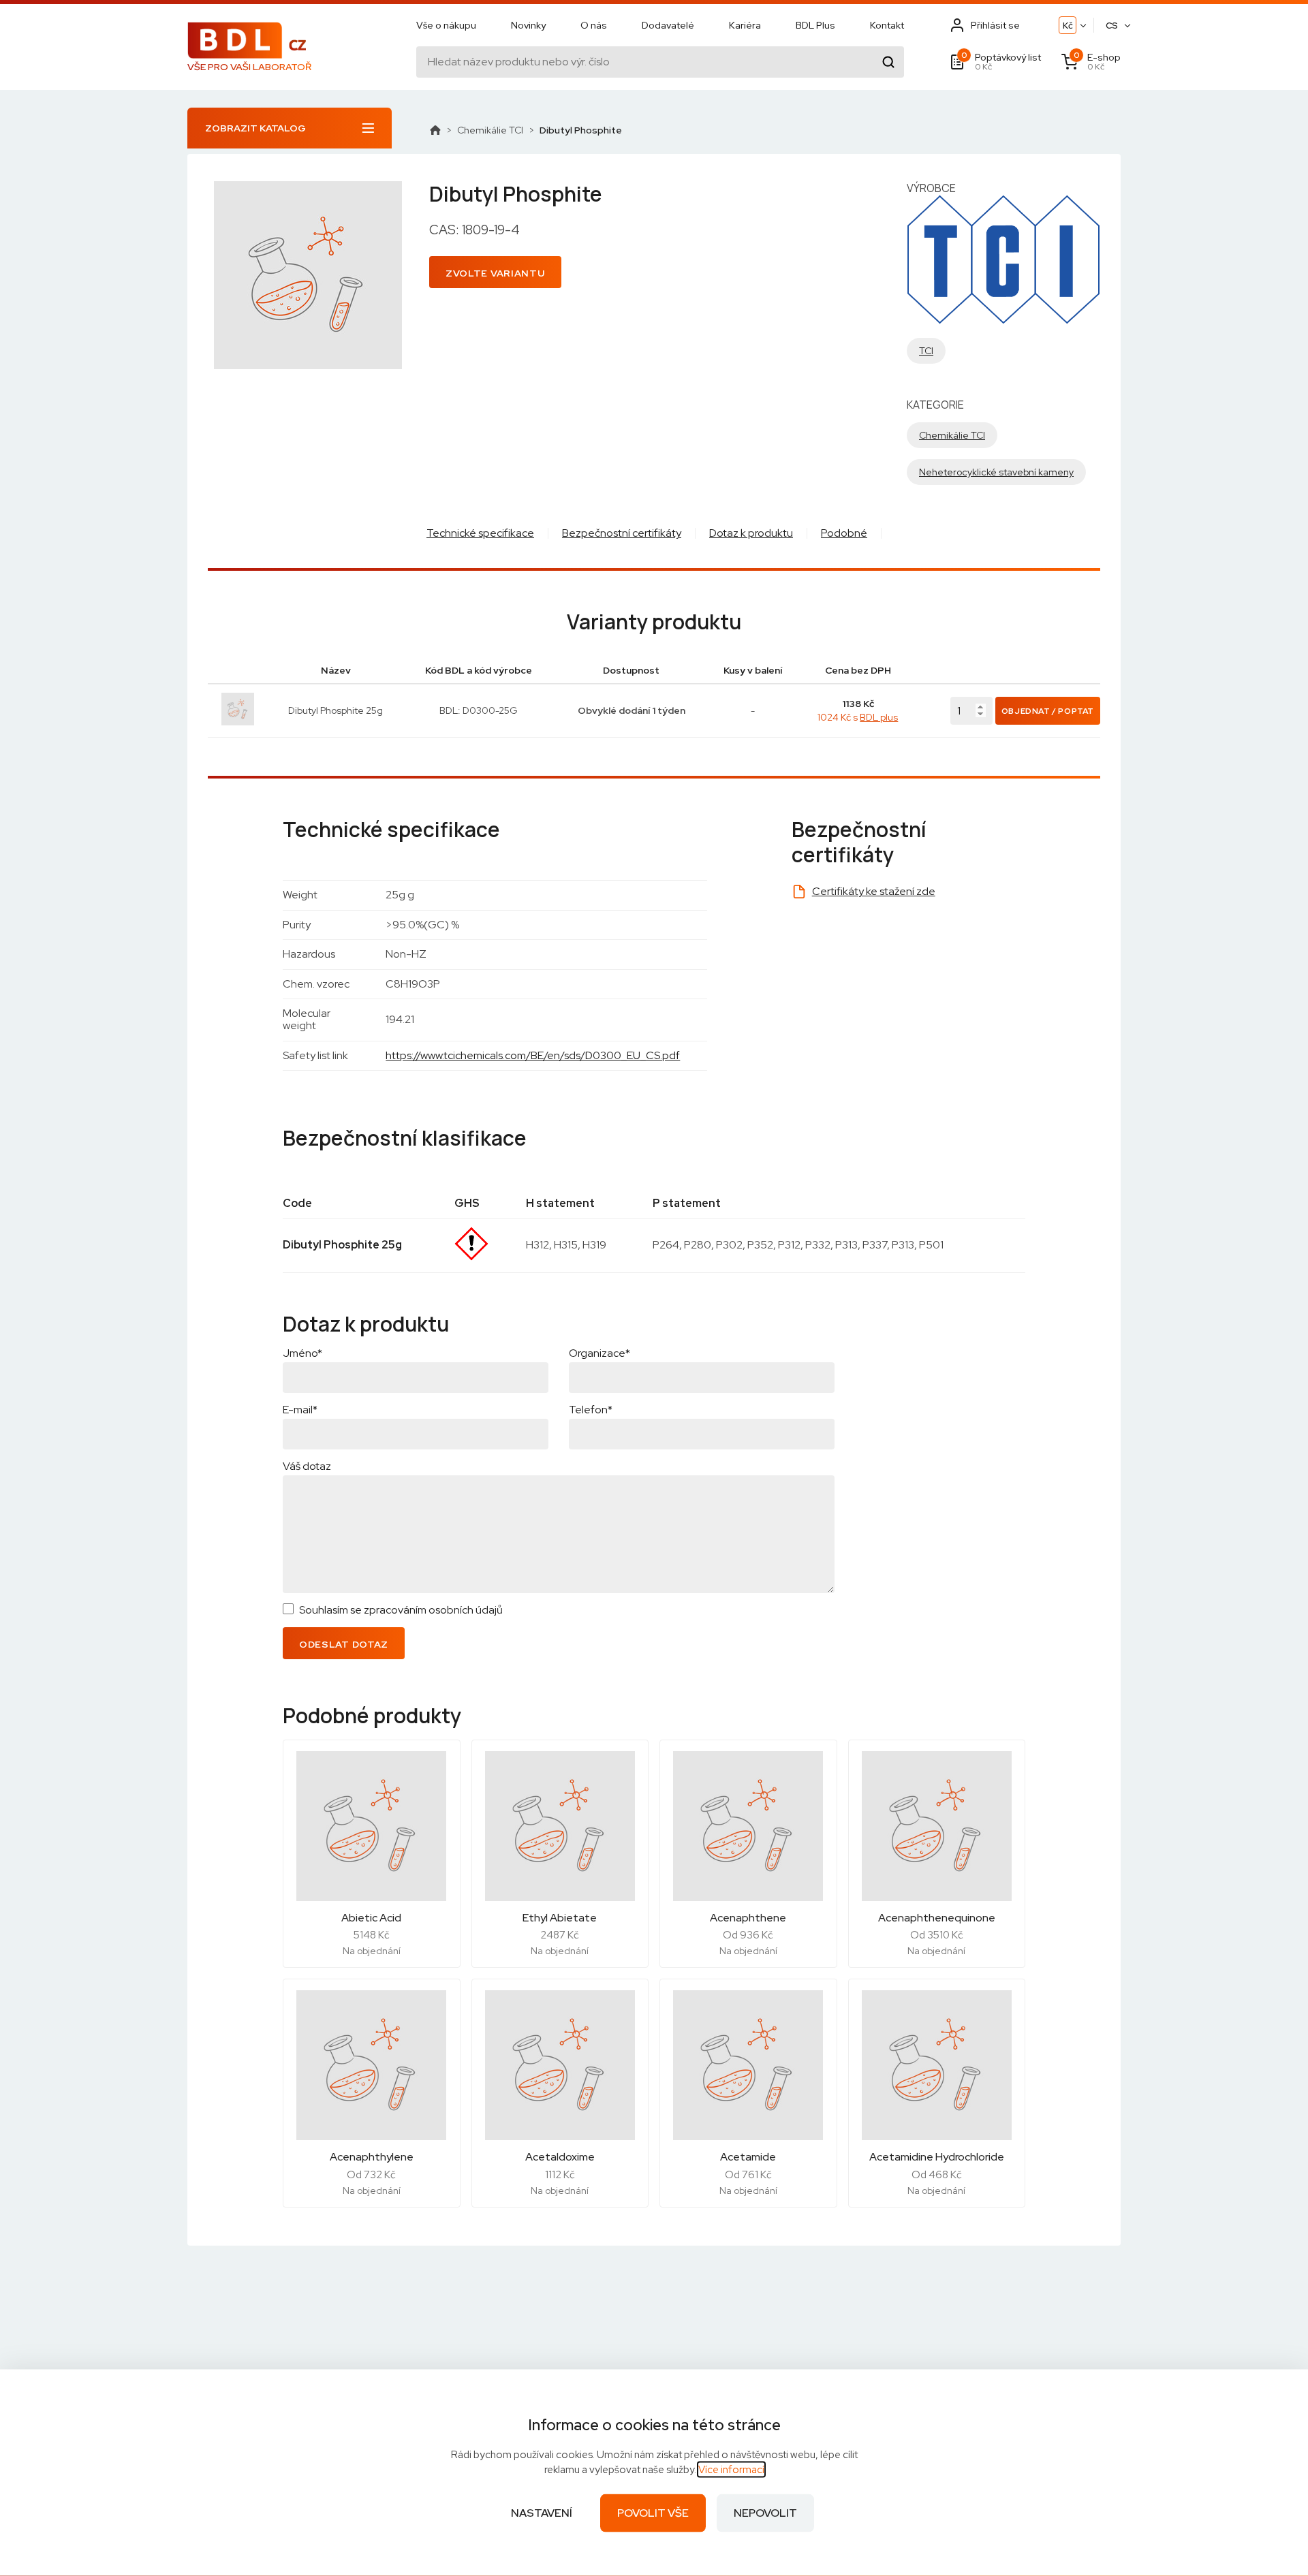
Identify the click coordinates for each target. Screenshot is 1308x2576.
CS (1112, 26)
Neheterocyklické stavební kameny (996, 472)
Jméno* (302, 1353)
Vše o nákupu (446, 25)
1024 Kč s (858, 717)
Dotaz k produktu (751, 533)
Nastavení (542, 2513)
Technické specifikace (480, 533)
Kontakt (887, 25)
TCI (926, 351)
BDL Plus (815, 25)
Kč (1068, 26)
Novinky (528, 25)
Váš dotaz (307, 1466)
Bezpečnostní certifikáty (622, 533)
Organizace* (599, 1353)
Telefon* (591, 1410)
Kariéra (745, 25)
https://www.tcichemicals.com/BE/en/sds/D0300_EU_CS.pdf (533, 1055)
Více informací (731, 2470)
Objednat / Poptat (1048, 711)
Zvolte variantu (495, 273)
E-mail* (300, 1410)
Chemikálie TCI (490, 130)
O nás (594, 25)
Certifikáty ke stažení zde (874, 891)
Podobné (844, 533)
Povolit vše (653, 2513)
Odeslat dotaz (344, 1644)
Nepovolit (765, 2513)
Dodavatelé (668, 25)
